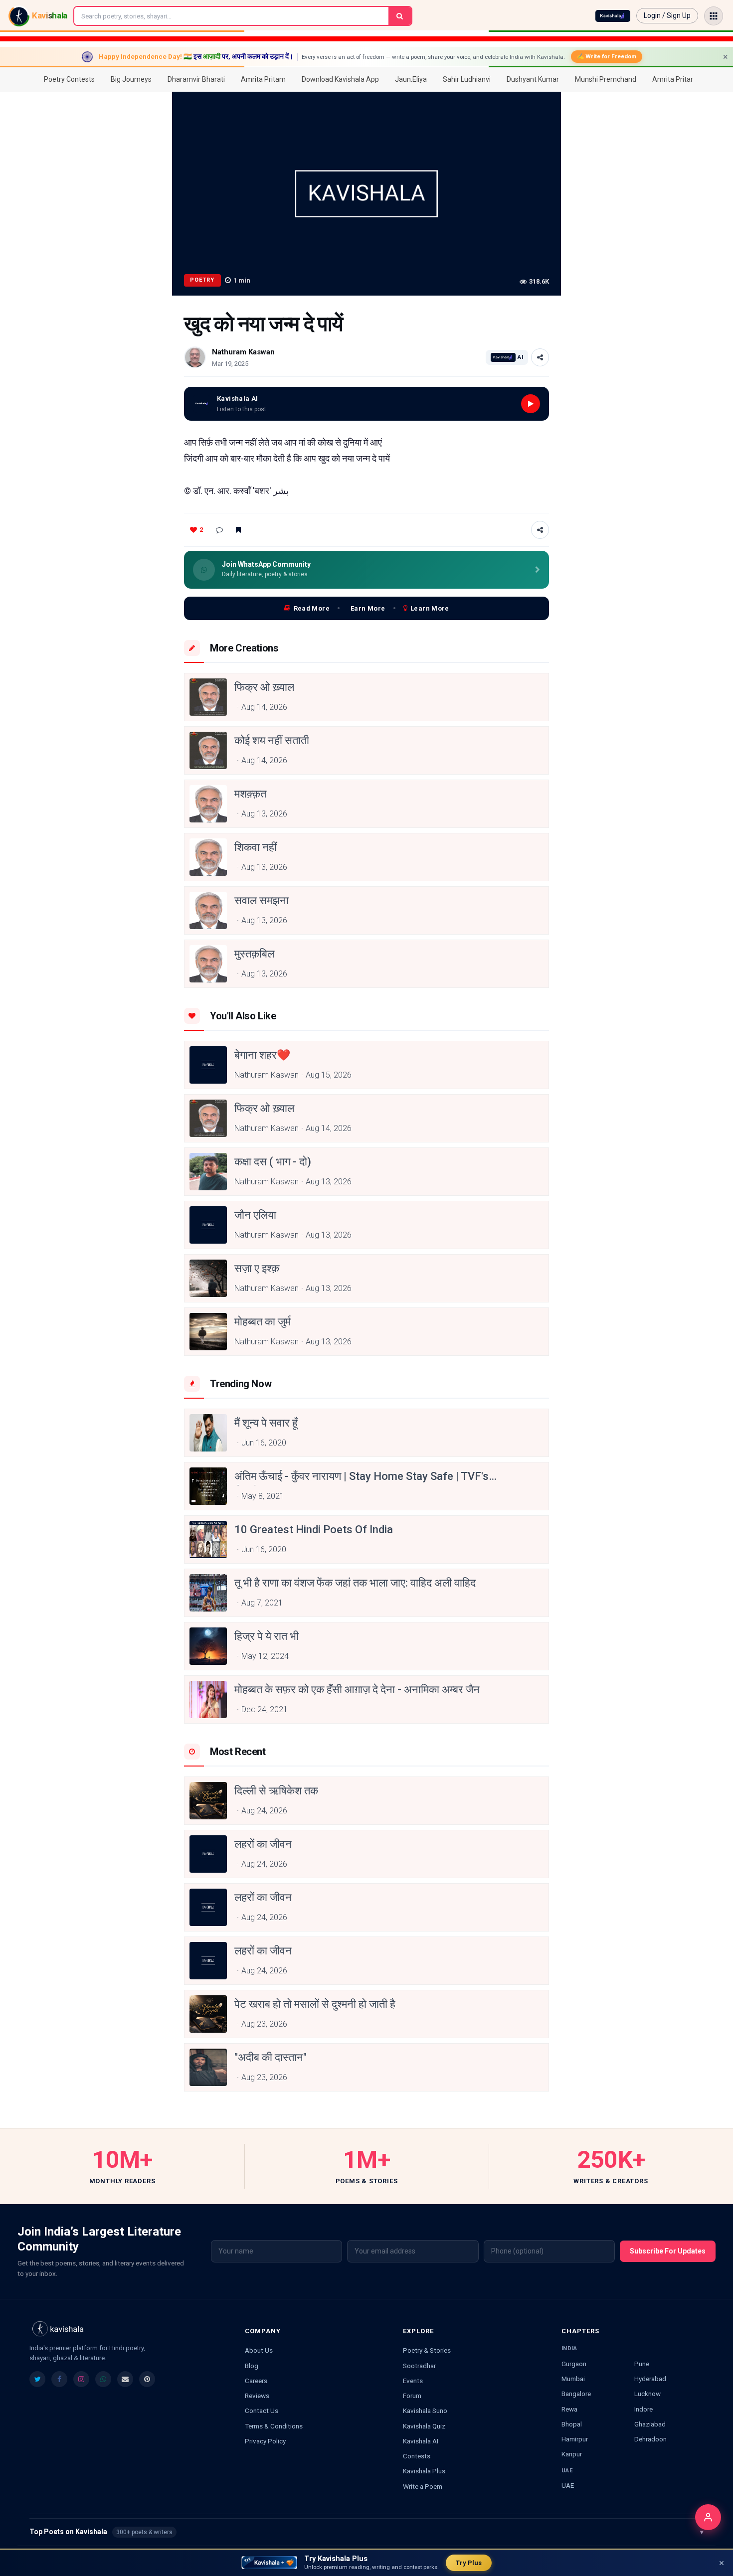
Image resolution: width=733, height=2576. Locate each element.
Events (413, 2381)
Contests (417, 2456)
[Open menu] (714, 16)
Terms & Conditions (274, 2426)
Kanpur (572, 2454)
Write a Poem (423, 2486)
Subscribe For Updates (668, 2251)
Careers (256, 2381)
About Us (259, 2350)
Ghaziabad (650, 2424)
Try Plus (469, 2563)
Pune (642, 2364)
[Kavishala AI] (613, 16)
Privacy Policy (265, 2441)
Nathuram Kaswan (243, 352)
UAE (568, 2485)
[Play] (531, 404)
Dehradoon (650, 2439)
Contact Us (262, 2411)
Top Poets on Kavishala (366, 2532)
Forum (412, 2396)
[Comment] (219, 530)
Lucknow (647, 2394)
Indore (643, 2409)
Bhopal (572, 2424)
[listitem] (37, 2379)
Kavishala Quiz (424, 2426)
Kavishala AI (421, 2441)
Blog (252, 2366)
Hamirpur (575, 2439)
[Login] (708, 2517)
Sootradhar (419, 2366)
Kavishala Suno (425, 2411)
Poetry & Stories (427, 2350)
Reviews (257, 2396)
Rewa (569, 2409)
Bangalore (576, 2394)
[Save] (238, 530)
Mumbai (573, 2379)
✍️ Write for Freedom (607, 56)
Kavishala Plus (424, 2471)
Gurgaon (574, 2364)
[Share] (540, 357)
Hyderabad (650, 2379)
